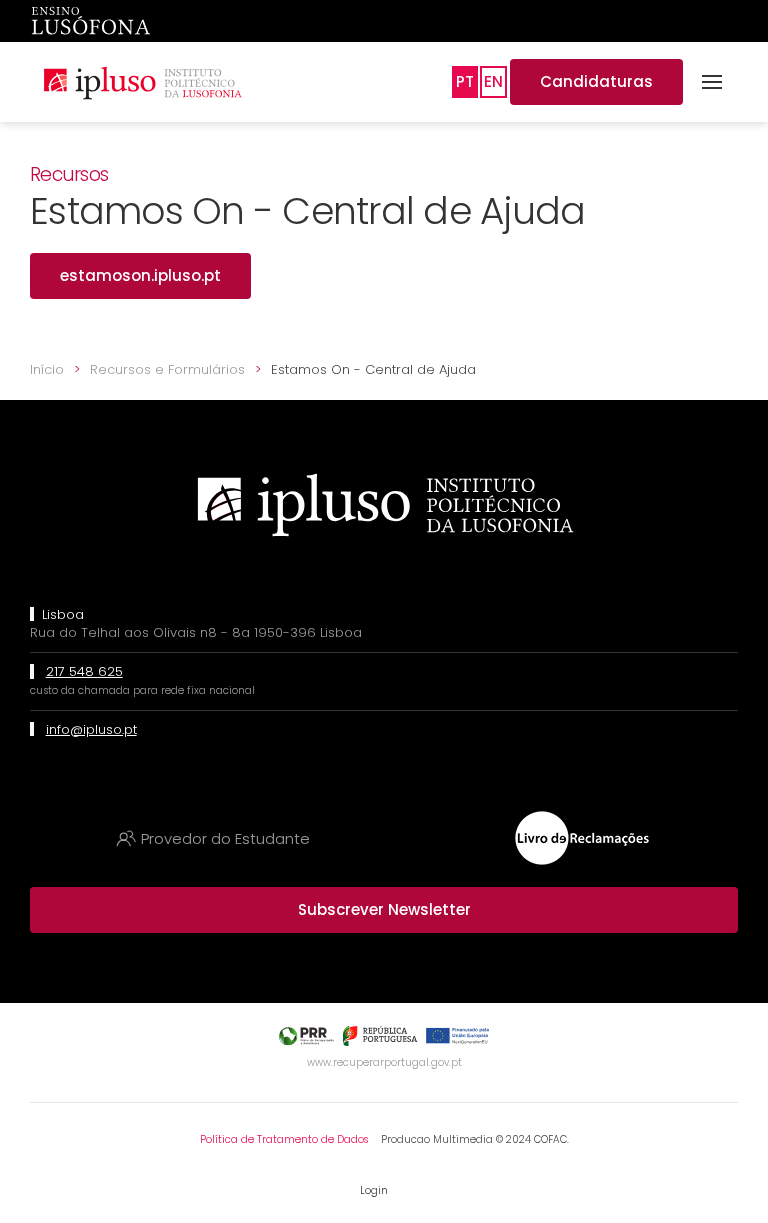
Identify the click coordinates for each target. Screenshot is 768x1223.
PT (465, 81)
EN (493, 81)
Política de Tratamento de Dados (284, 1139)
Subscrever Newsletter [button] (384, 909)
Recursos (69, 174)
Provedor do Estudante (225, 838)
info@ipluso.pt (91, 729)
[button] (712, 82)
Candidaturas (596, 81)
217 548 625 (84, 671)
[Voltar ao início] (142, 82)
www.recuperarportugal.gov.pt (384, 1062)
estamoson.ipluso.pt (140, 275)
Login (374, 1190)
